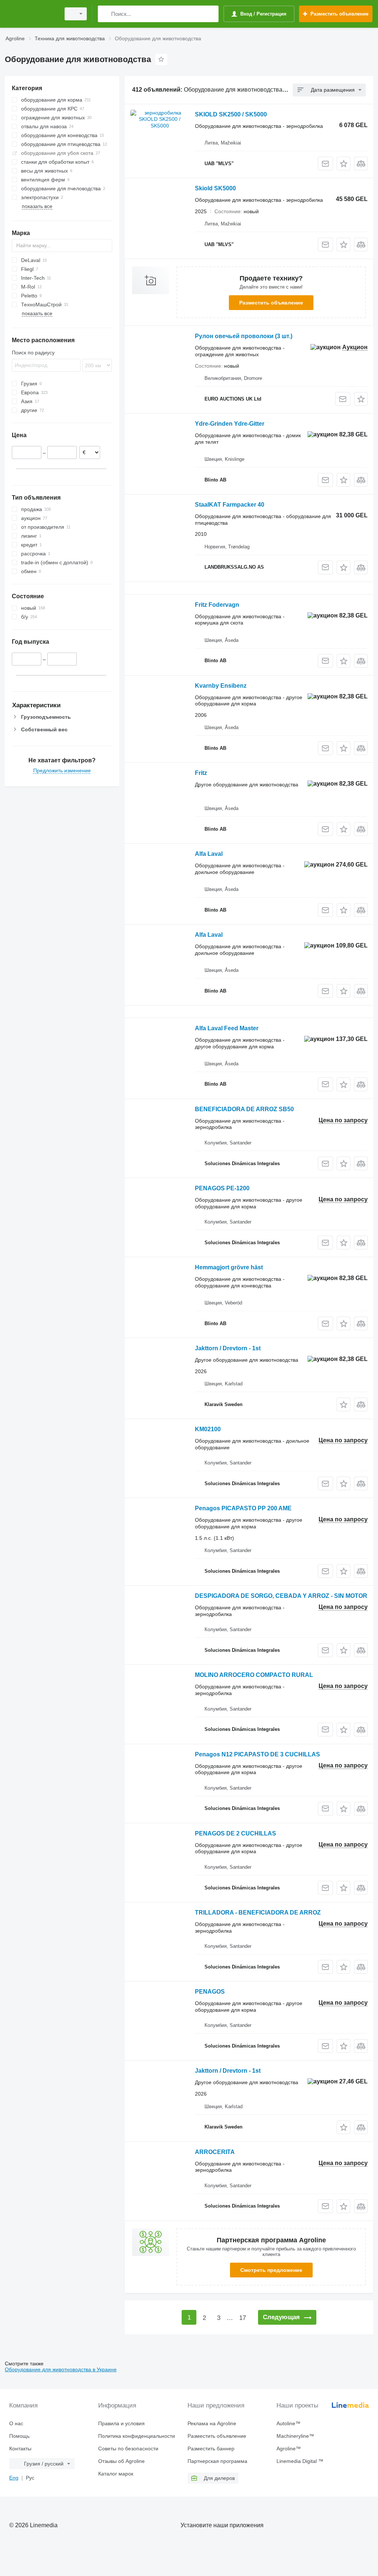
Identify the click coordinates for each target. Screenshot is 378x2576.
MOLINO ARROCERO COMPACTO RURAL (254, 1675)
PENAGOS (210, 1992)
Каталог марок (116, 2474)
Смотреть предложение (271, 2270)
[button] (343, 164)
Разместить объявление (271, 303)
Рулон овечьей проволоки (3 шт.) (244, 336)
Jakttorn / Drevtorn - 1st (228, 1348)
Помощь (19, 2436)
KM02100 (208, 1429)
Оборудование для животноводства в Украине (61, 2369)
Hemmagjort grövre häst (229, 1267)
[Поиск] (105, 14)
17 (243, 2318)
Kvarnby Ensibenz (221, 686)
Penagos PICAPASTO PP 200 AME (243, 1508)
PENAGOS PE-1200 (222, 1188)
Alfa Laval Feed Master (227, 1028)
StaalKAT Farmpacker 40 (230, 505)
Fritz (201, 773)
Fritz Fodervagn (217, 605)
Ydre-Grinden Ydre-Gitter (230, 424)
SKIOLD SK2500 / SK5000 (231, 114)
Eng (14, 2478)
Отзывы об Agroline (121, 2461)
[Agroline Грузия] (31, 14)
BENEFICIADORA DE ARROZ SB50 (244, 1109)
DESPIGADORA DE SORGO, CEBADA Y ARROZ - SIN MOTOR (281, 1596)
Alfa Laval (209, 854)
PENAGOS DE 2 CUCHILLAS (236, 1833)
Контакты (20, 2449)
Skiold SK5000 (215, 188)
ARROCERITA (215, 2152)
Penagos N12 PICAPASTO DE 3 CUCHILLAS (257, 1754)
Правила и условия (121, 2423)
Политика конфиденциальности (137, 2436)
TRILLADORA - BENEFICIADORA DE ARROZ (258, 1913)
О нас (16, 2423)
